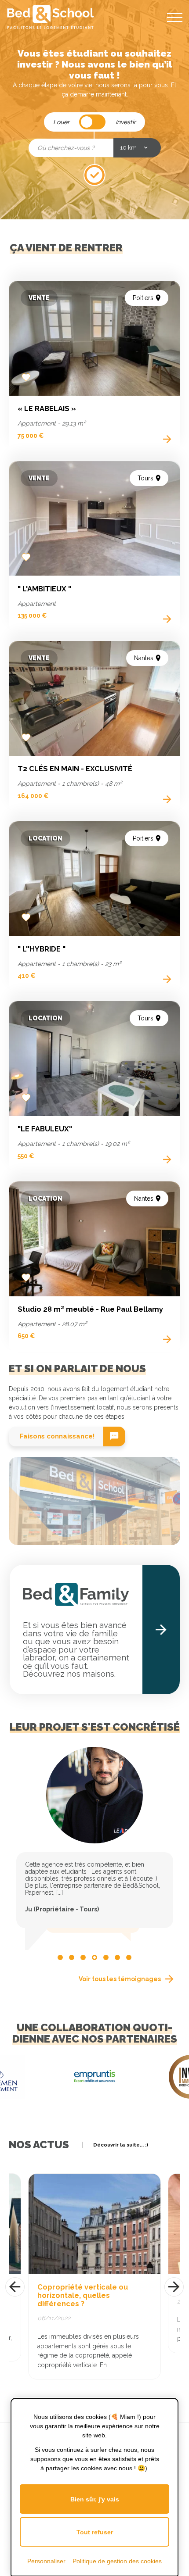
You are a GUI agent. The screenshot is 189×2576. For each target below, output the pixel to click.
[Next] (174, 2287)
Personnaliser (46, 2561)
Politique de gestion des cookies (117, 2561)
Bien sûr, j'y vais (95, 2499)
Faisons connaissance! (57, 1436)
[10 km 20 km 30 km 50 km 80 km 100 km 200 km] (137, 148)
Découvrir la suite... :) (121, 2145)
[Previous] (15, 2287)
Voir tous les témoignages (120, 1979)
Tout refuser (95, 2532)
